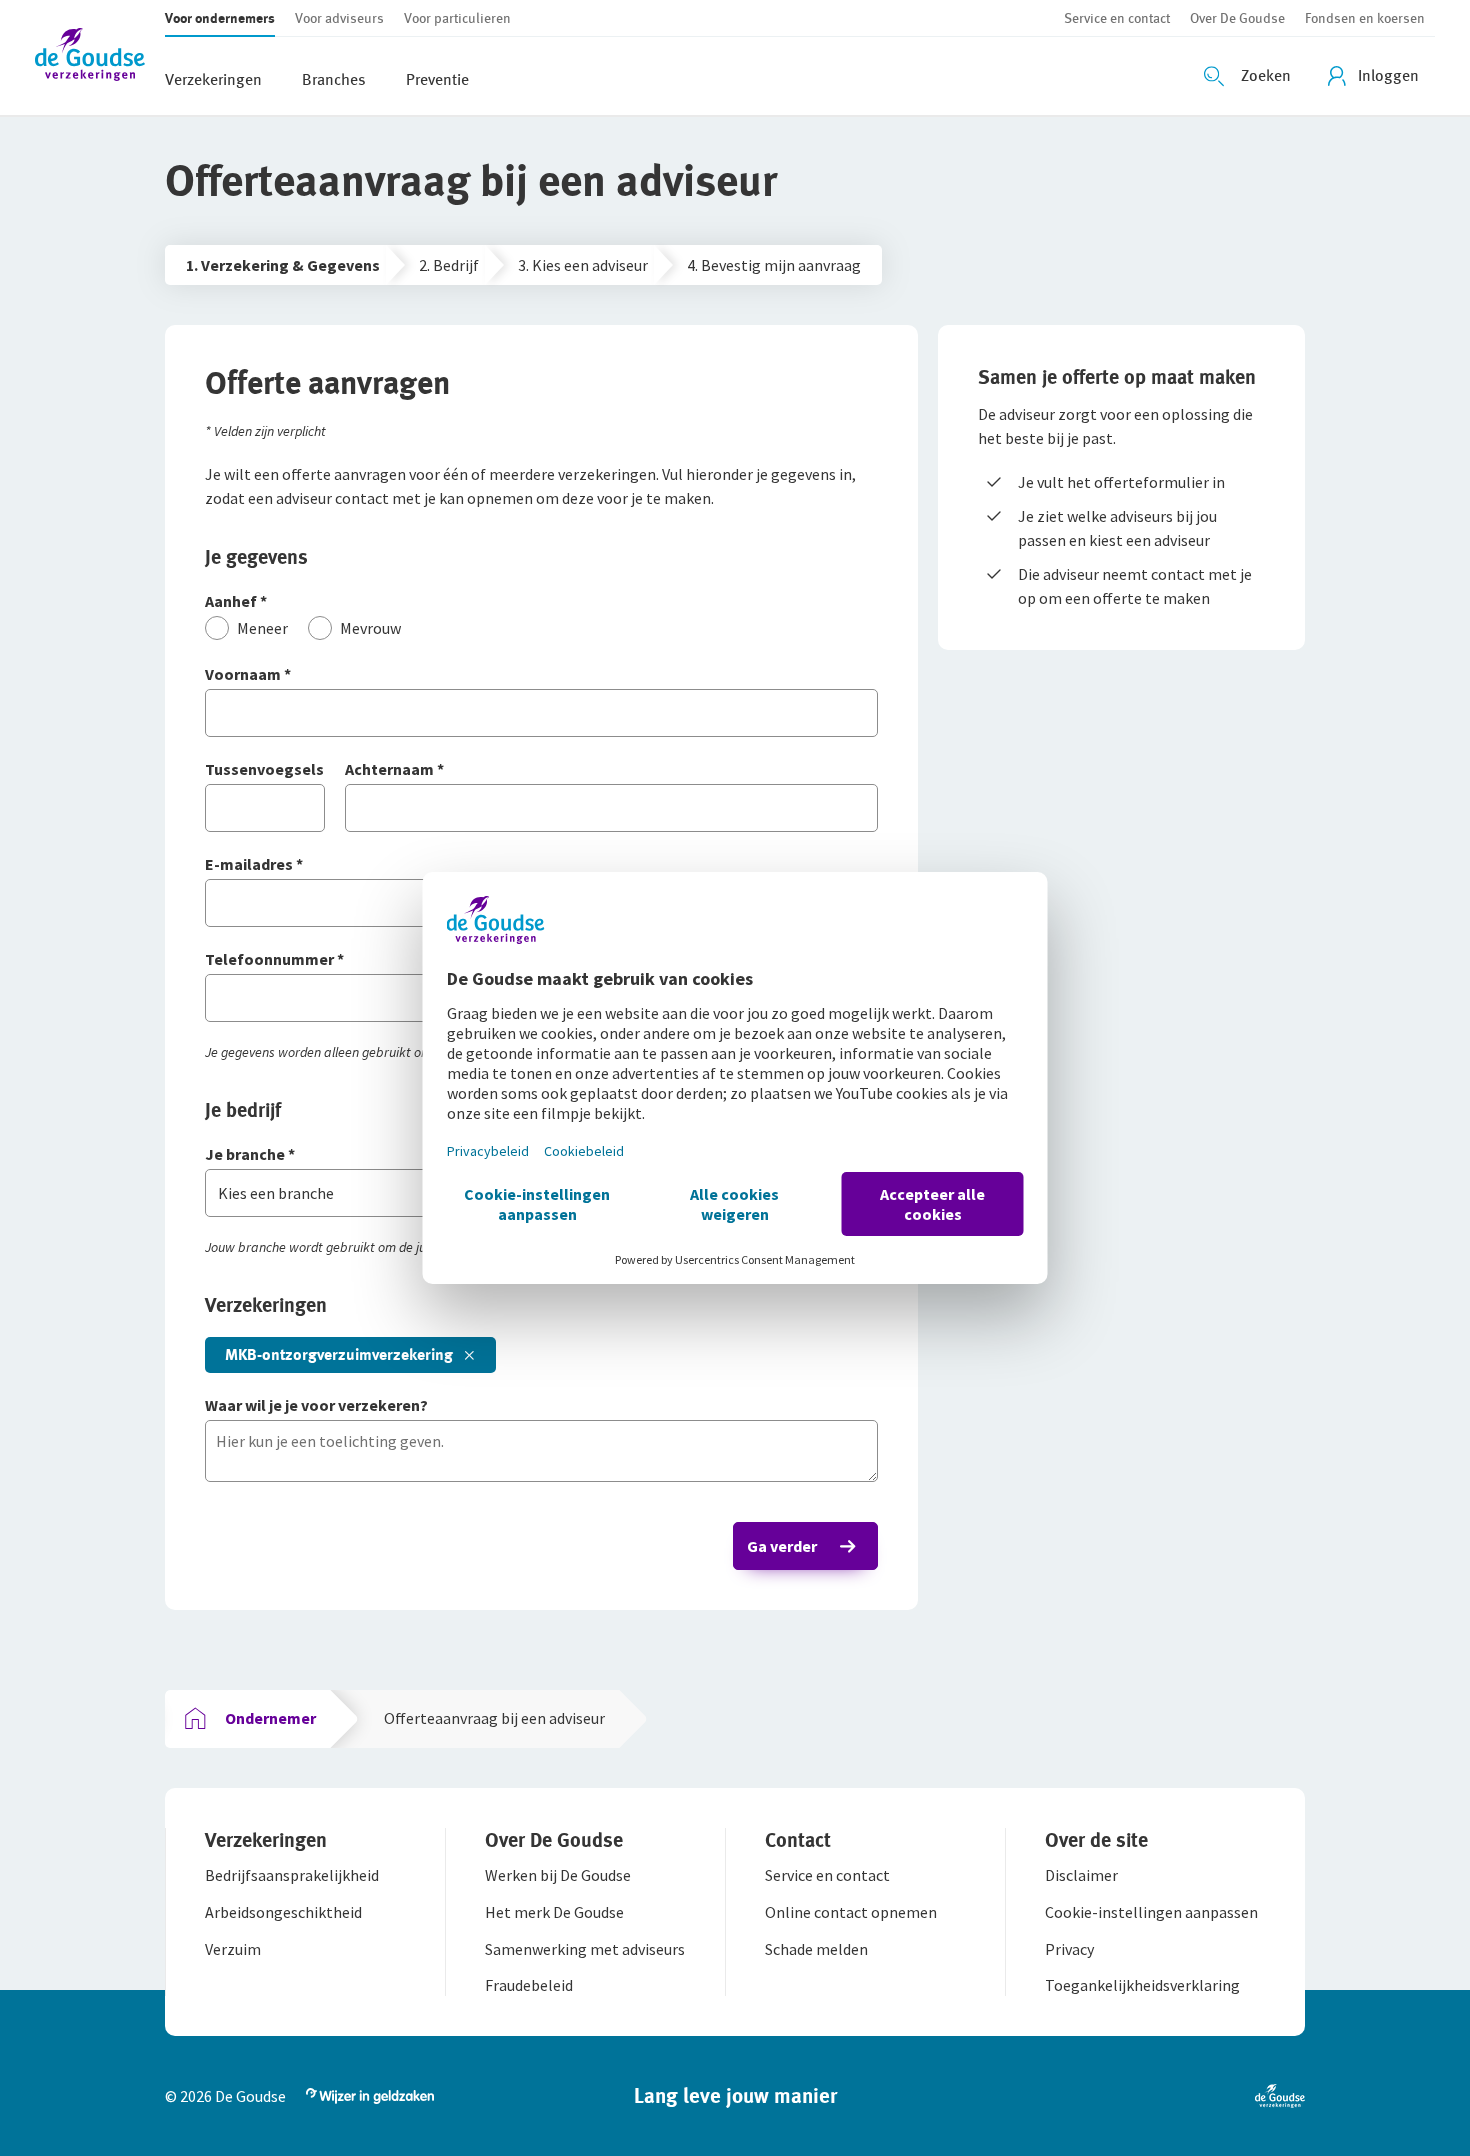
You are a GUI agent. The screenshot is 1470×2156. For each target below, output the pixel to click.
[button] (100, 57)
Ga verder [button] (782, 1546)
